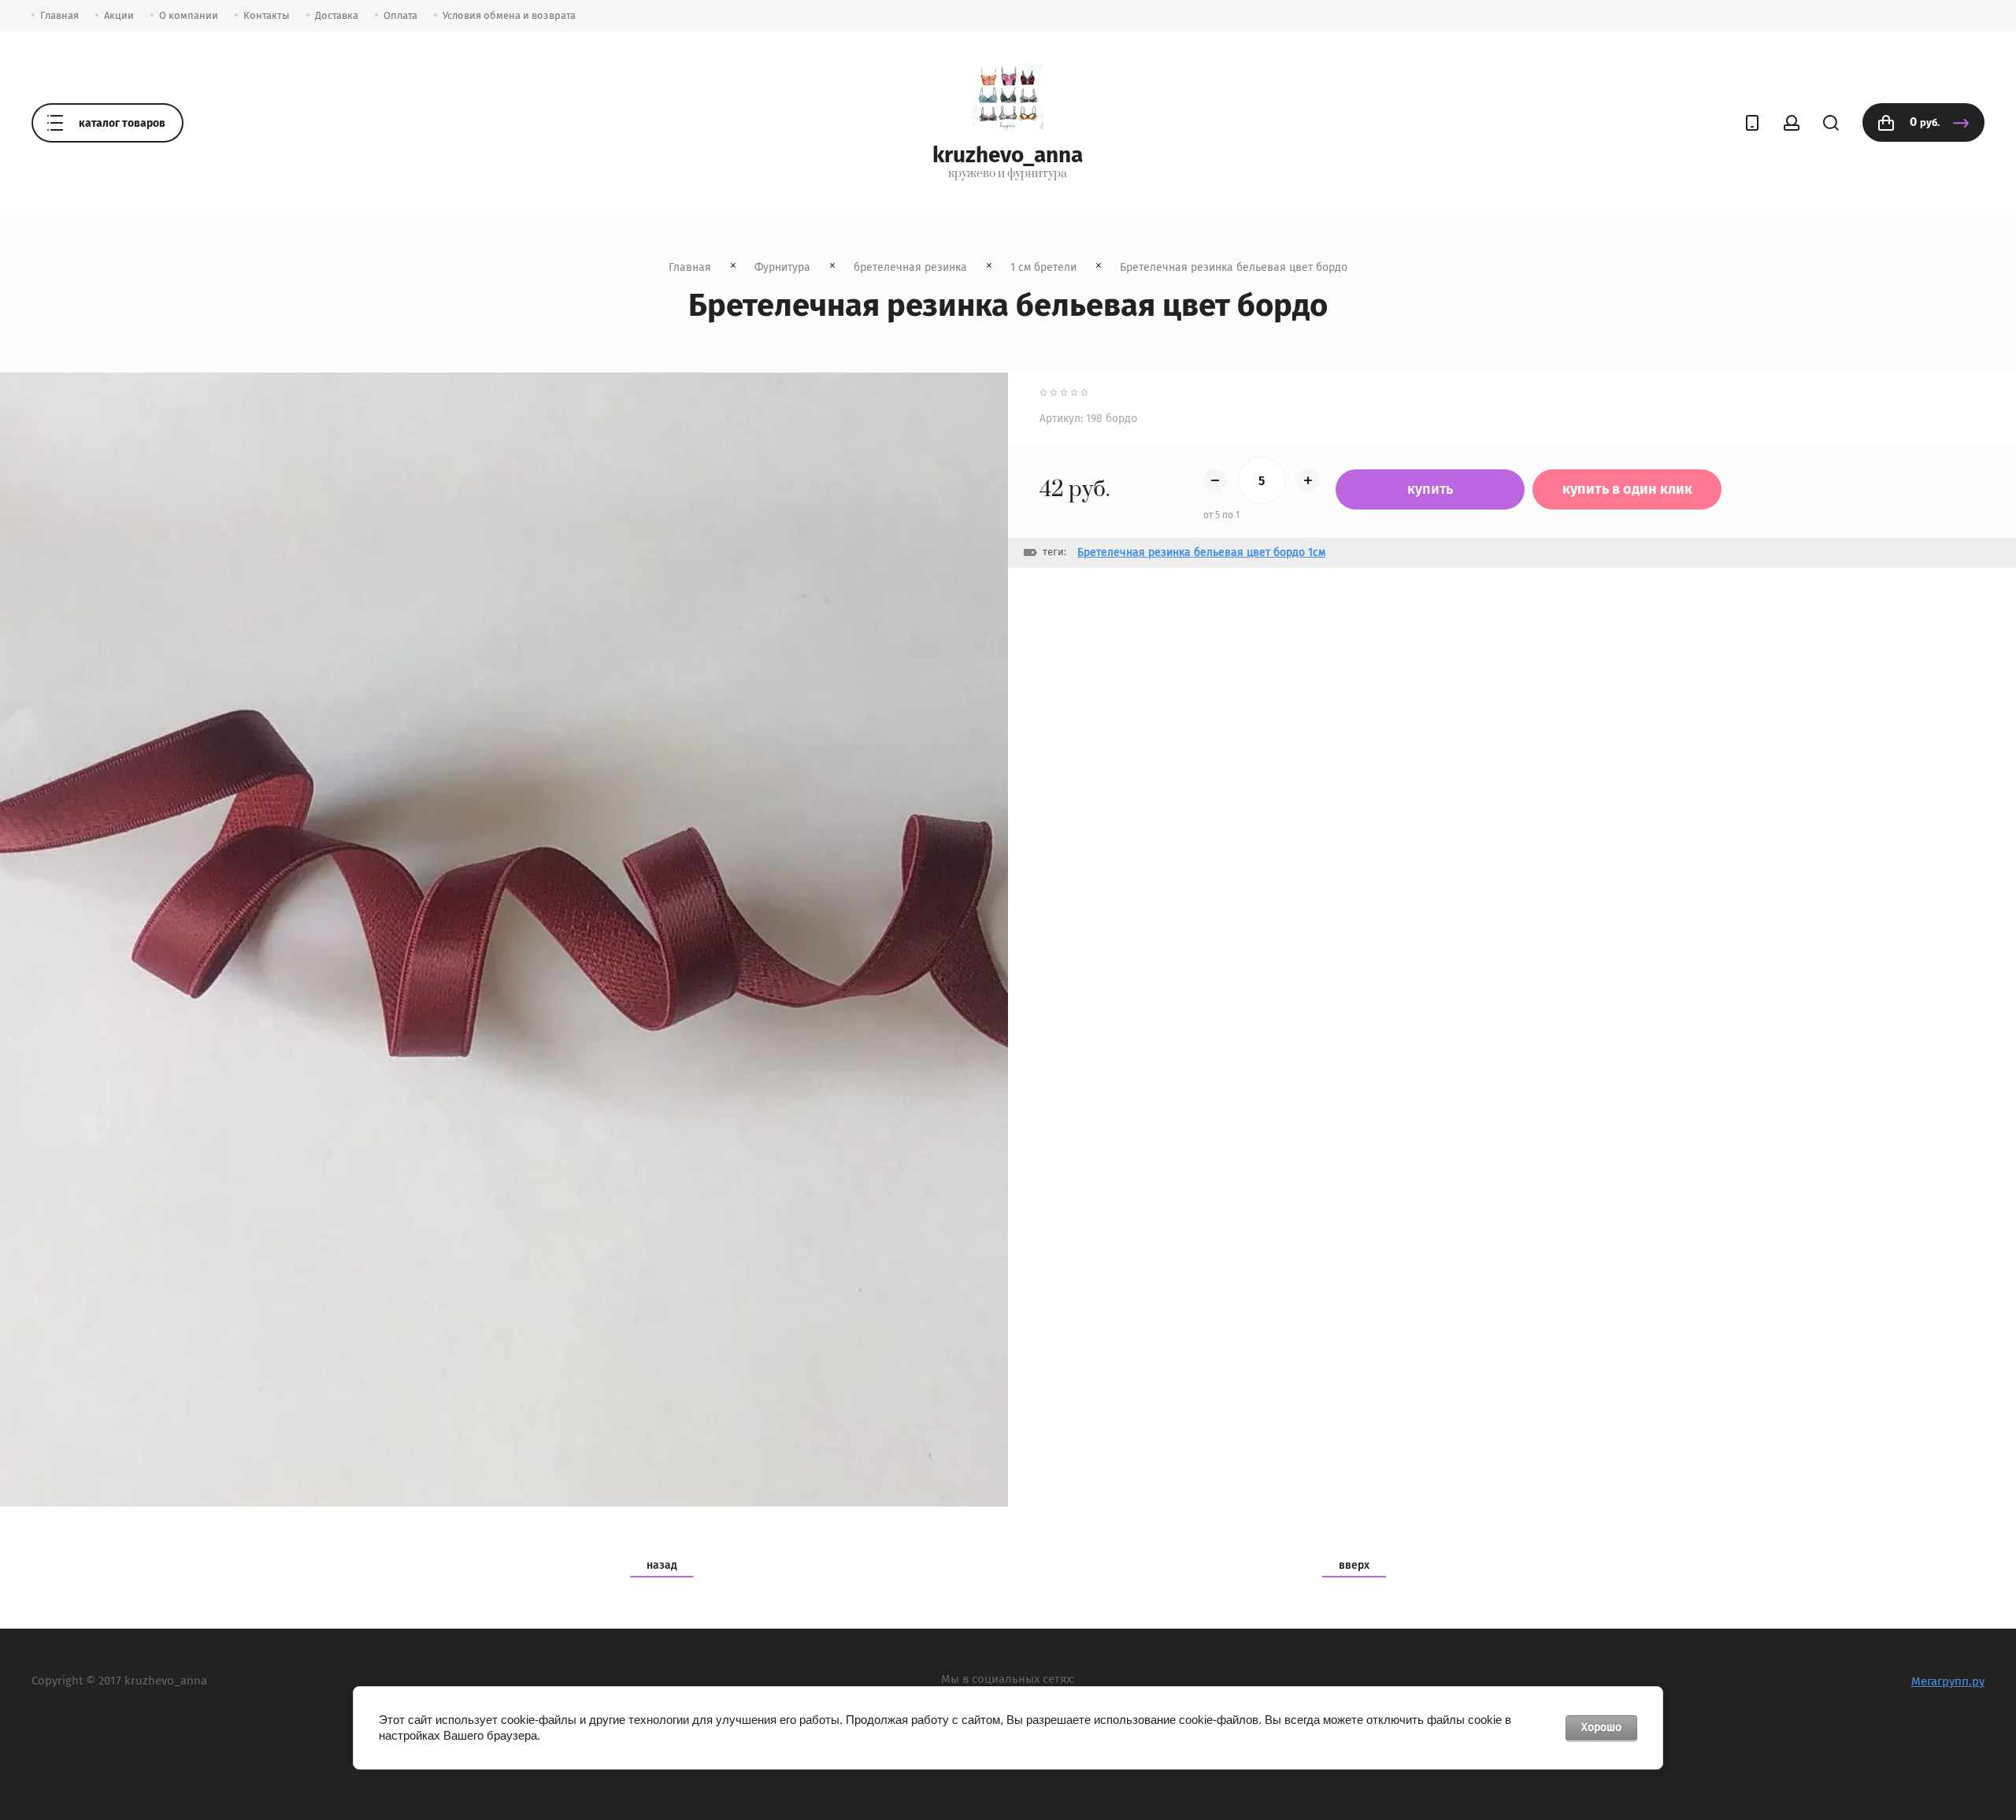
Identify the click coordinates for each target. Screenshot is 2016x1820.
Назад (662, 1565)
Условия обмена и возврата (509, 15)
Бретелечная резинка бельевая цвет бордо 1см (1201, 552)
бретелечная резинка (910, 267)
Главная (59, 15)
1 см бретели (1043, 267)
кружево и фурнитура (1008, 174)
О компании (189, 15)
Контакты (267, 15)
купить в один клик (1627, 489)
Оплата (400, 15)
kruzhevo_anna (1008, 155)
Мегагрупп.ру (1948, 1681)
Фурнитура (782, 267)
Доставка (337, 15)
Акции (119, 15)
